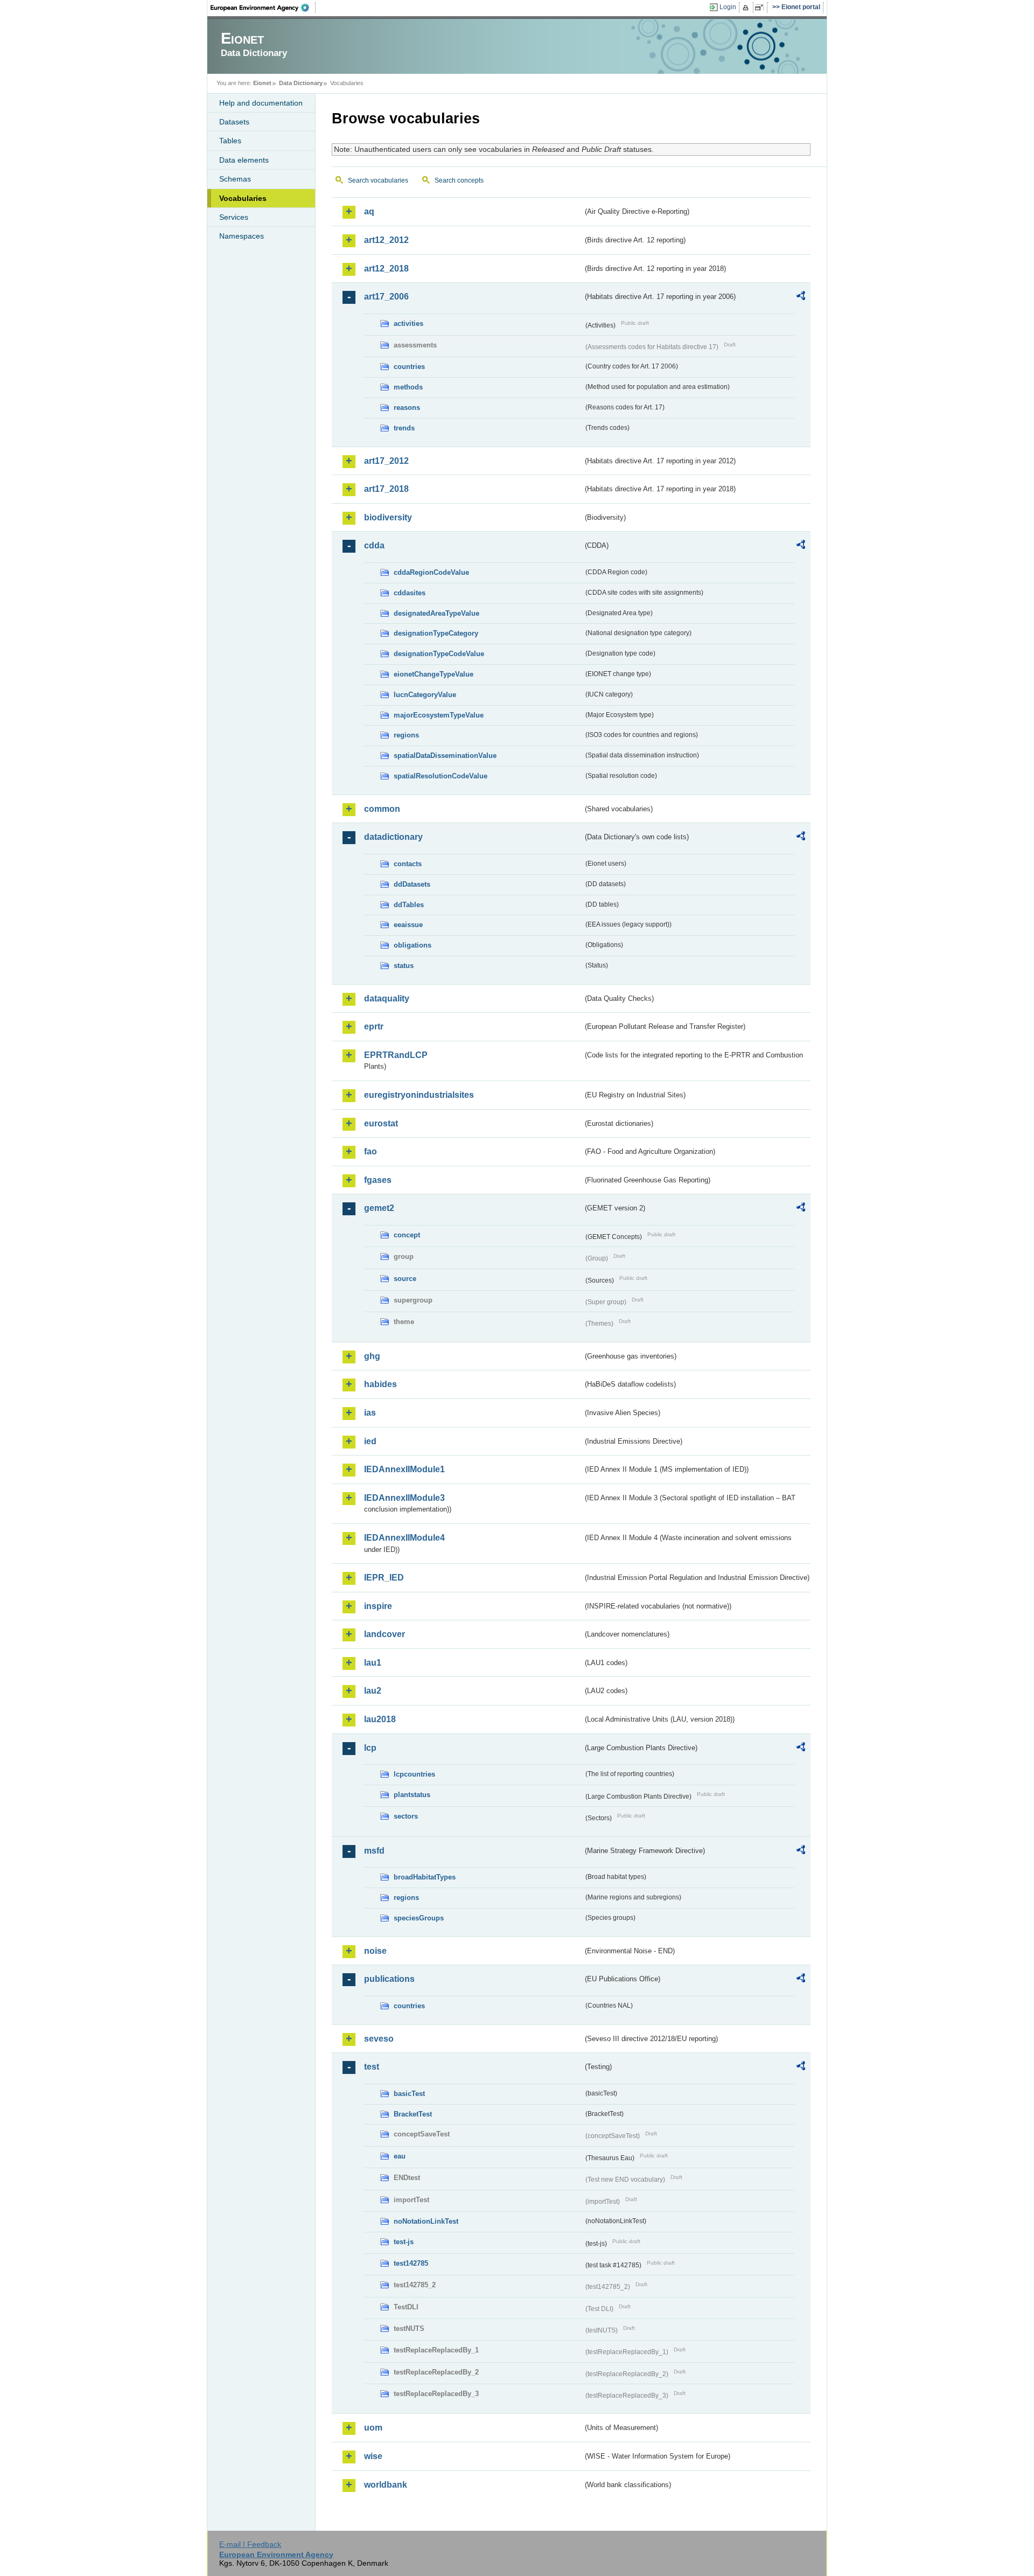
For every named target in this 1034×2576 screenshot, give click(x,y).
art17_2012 (386, 461)
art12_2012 (386, 240)
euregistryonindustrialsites (419, 1095)
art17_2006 (386, 297)
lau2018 (380, 1719)
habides (380, 1384)
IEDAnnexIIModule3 (404, 1498)
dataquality (387, 998)
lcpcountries (414, 1774)
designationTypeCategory (436, 633)
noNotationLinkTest (426, 2221)
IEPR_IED (384, 1578)
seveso (379, 2039)
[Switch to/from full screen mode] (761, 8)
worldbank (386, 2485)
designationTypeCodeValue (439, 654)
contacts (408, 864)
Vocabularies (243, 198)
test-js (404, 2242)
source (405, 1279)
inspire (378, 1606)
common (382, 809)
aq (369, 211)
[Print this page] (747, 8)
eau (400, 2156)
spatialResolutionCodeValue (441, 776)
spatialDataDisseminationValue (445, 756)
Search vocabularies (378, 180)
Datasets (234, 122)
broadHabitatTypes (425, 1877)
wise (373, 2456)
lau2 (373, 1691)
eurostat (381, 1123)
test (372, 2067)
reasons (407, 408)
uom (373, 2428)
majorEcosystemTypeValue (439, 715)
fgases (378, 1180)
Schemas (235, 179)
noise (375, 1951)
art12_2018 (386, 269)
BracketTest (413, 2114)
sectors (406, 1816)
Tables (230, 141)
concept (407, 1235)
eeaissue (408, 925)
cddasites (410, 593)
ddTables (409, 905)
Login (728, 7)
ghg (372, 1356)
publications (389, 1979)
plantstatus (412, 1795)
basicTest (409, 2094)
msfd (374, 1851)
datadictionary (393, 837)
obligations (413, 945)
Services (234, 217)
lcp (370, 1748)
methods (408, 387)
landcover (385, 1634)
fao (371, 1151)
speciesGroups (419, 1918)
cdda (374, 545)
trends (404, 428)
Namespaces (242, 236)
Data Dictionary (301, 83)
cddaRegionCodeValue (431, 572)
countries (409, 367)
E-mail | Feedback (250, 2544)
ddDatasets (412, 884)
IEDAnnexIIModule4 (404, 1538)
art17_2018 (386, 489)
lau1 (373, 1663)
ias (370, 1413)
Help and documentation (261, 103)
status (404, 966)
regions (406, 735)
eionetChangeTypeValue (434, 674)
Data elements (244, 160)
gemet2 (379, 1208)
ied (370, 1441)
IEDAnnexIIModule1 (404, 1469)
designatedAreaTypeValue (436, 613)
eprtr (374, 1026)
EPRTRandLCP (396, 1055)
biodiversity (388, 517)
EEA (263, 8)
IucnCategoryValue (425, 695)
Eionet (262, 83)
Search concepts (459, 180)
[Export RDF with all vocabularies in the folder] (801, 297)
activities (408, 323)
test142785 (411, 2263)
